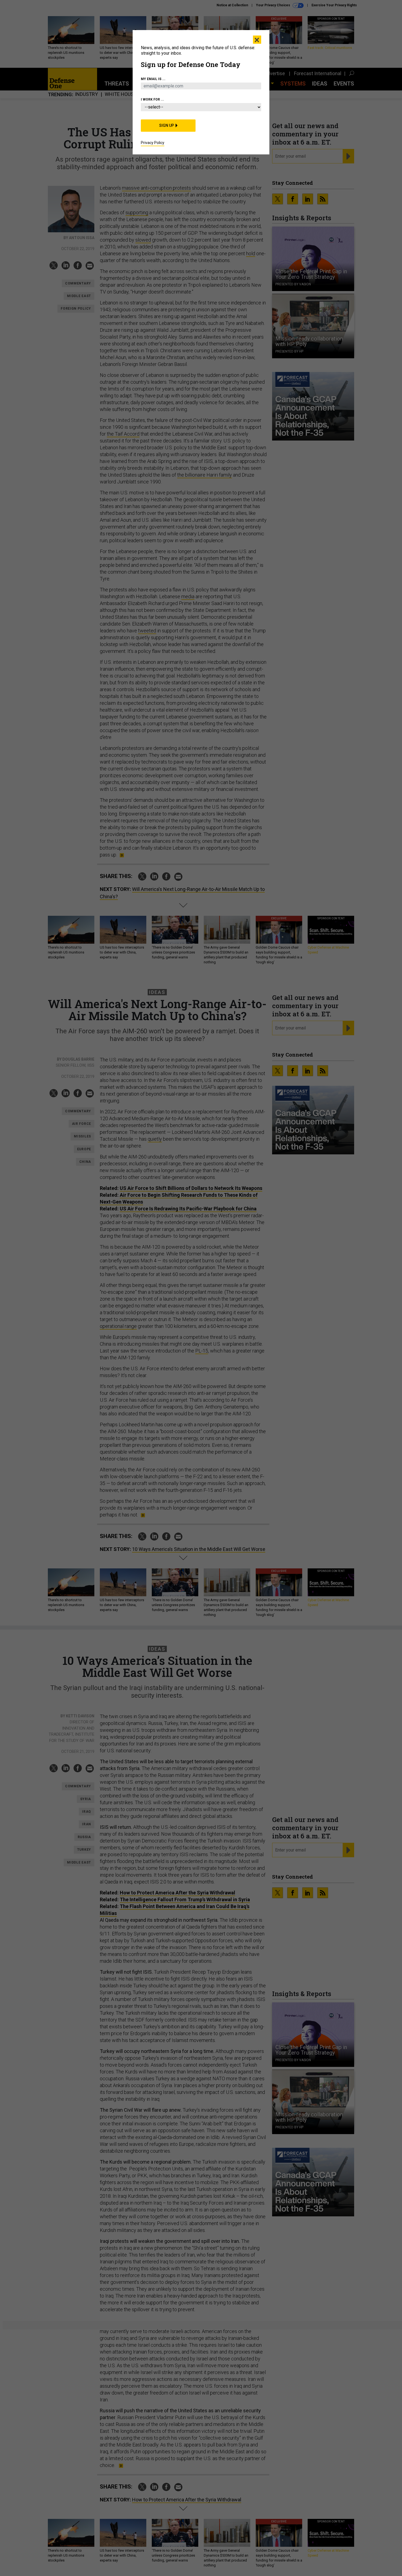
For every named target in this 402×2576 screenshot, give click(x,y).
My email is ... (153, 79)
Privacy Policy (153, 143)
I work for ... (152, 99)
